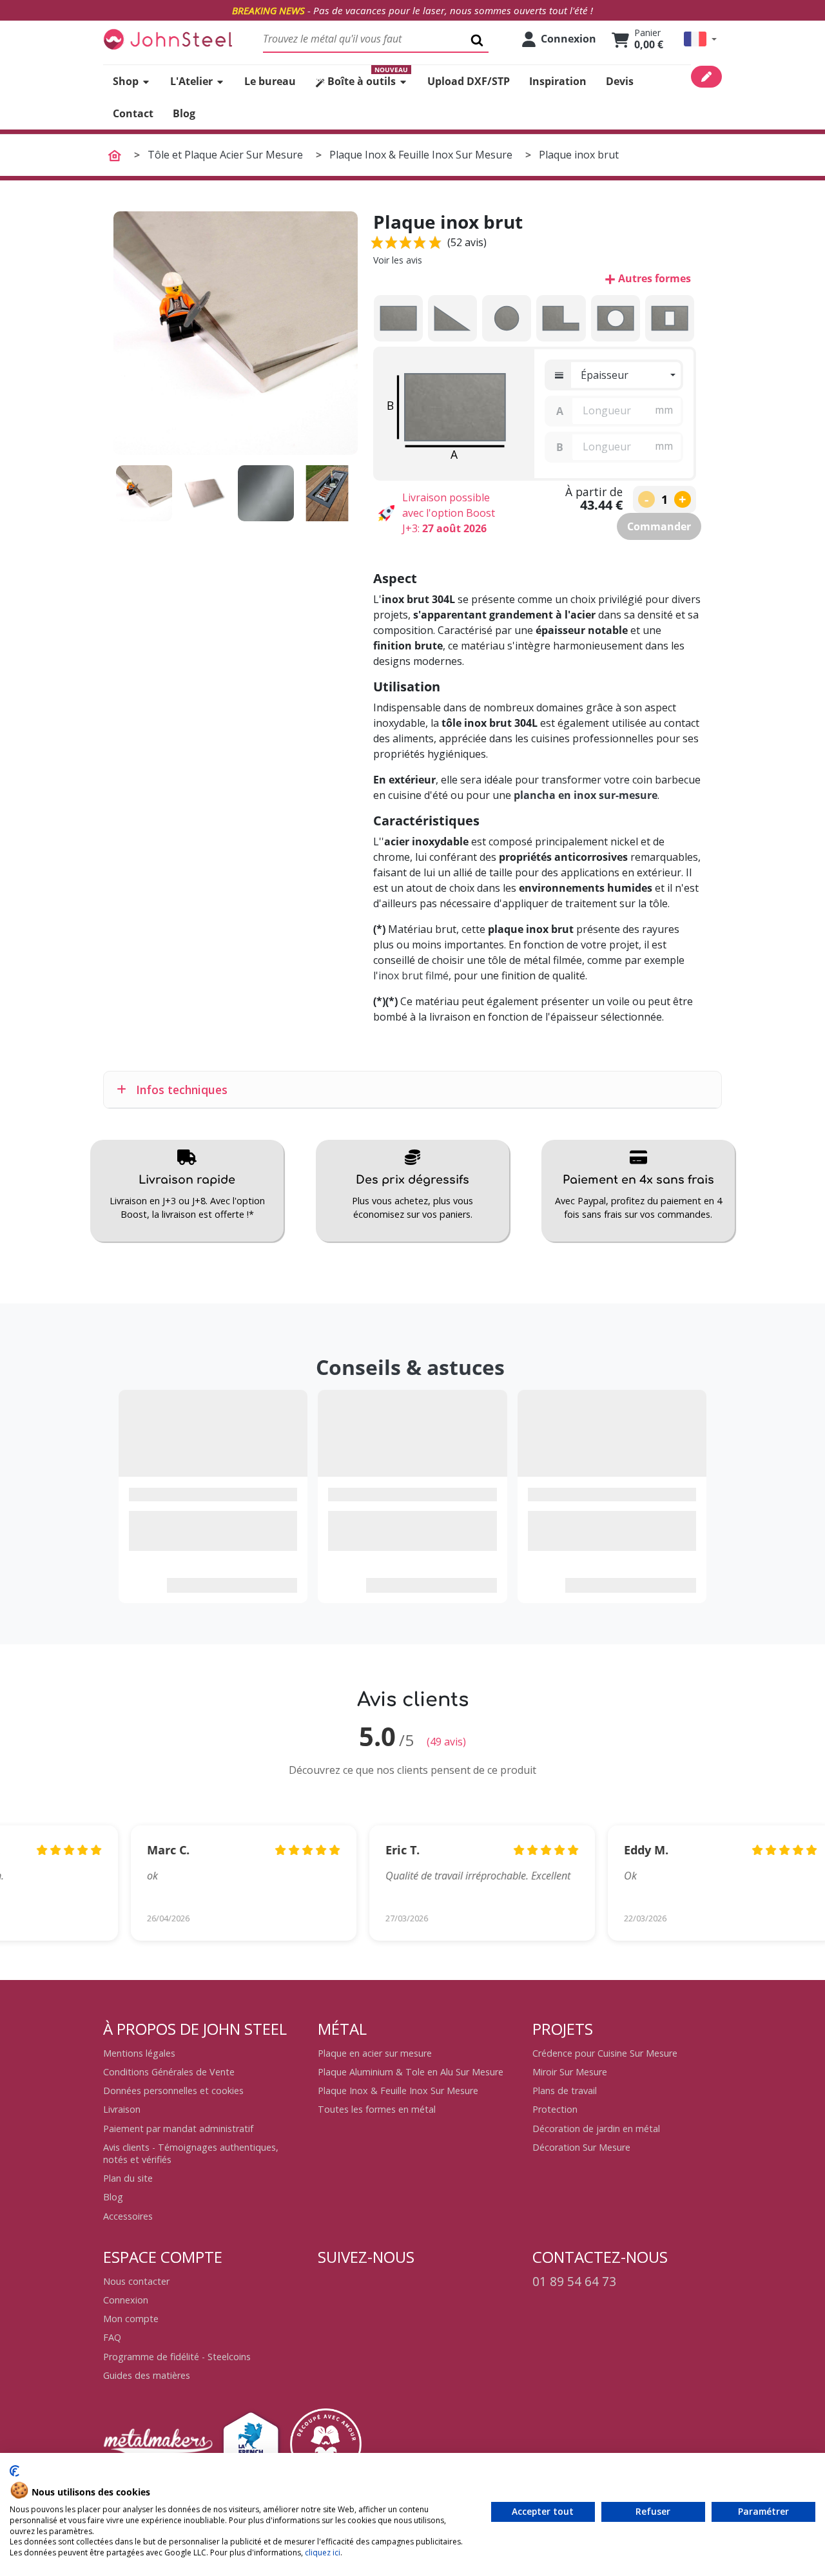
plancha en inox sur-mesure (586, 795)
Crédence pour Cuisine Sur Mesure (605, 2053)
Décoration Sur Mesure (581, 2147)
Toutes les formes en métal (377, 2109)
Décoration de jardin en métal (596, 2129)
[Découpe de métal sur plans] (168, 39)
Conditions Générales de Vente (169, 2072)
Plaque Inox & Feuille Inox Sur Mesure (398, 2091)
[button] (700, 39)
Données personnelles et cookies (173, 2091)
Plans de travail (565, 2091)
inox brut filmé (413, 976)
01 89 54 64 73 (574, 2281)
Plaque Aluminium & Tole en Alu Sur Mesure (411, 2072)
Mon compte (131, 2319)
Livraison (122, 2109)
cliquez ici (323, 2552)
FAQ (112, 2337)
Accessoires (128, 2216)
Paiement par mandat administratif (178, 2129)
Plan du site (128, 2178)
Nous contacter (136, 2281)
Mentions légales (139, 2053)
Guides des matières (147, 2375)
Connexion (126, 2300)
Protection (555, 2109)
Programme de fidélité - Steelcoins (177, 2357)
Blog (113, 2197)
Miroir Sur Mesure (570, 2072)
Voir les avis (398, 260)
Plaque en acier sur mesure (375, 2053)
